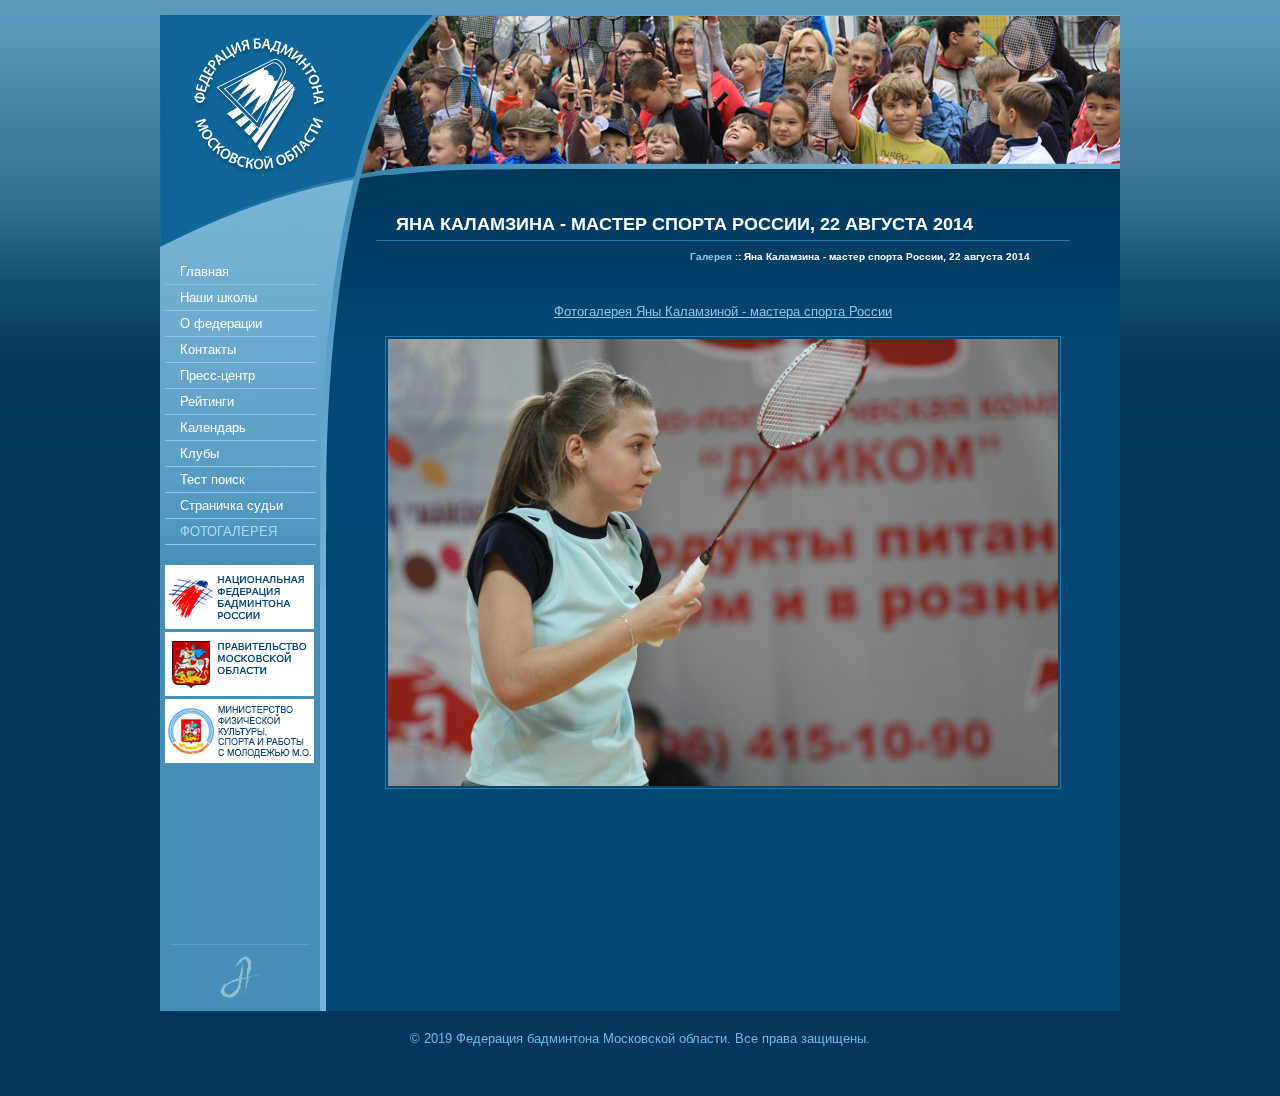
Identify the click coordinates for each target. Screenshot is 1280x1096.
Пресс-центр (217, 375)
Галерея (711, 256)
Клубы (199, 453)
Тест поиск (212, 479)
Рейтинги (207, 401)
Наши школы (218, 297)
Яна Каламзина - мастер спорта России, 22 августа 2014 (887, 256)
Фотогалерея (228, 531)
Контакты (208, 349)
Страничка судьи (231, 505)
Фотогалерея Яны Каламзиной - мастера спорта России (723, 311)
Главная (204, 271)
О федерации (221, 323)
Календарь (213, 427)
